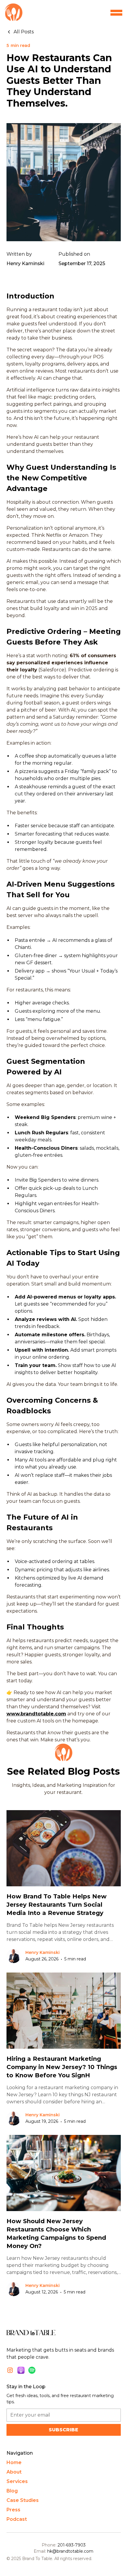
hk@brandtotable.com (70, 2551)
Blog (12, 2491)
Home (14, 2462)
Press (13, 2510)
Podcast (17, 2519)
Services (17, 2481)
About (14, 2472)
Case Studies (23, 2500)
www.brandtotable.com (36, 1714)
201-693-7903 (72, 2545)
